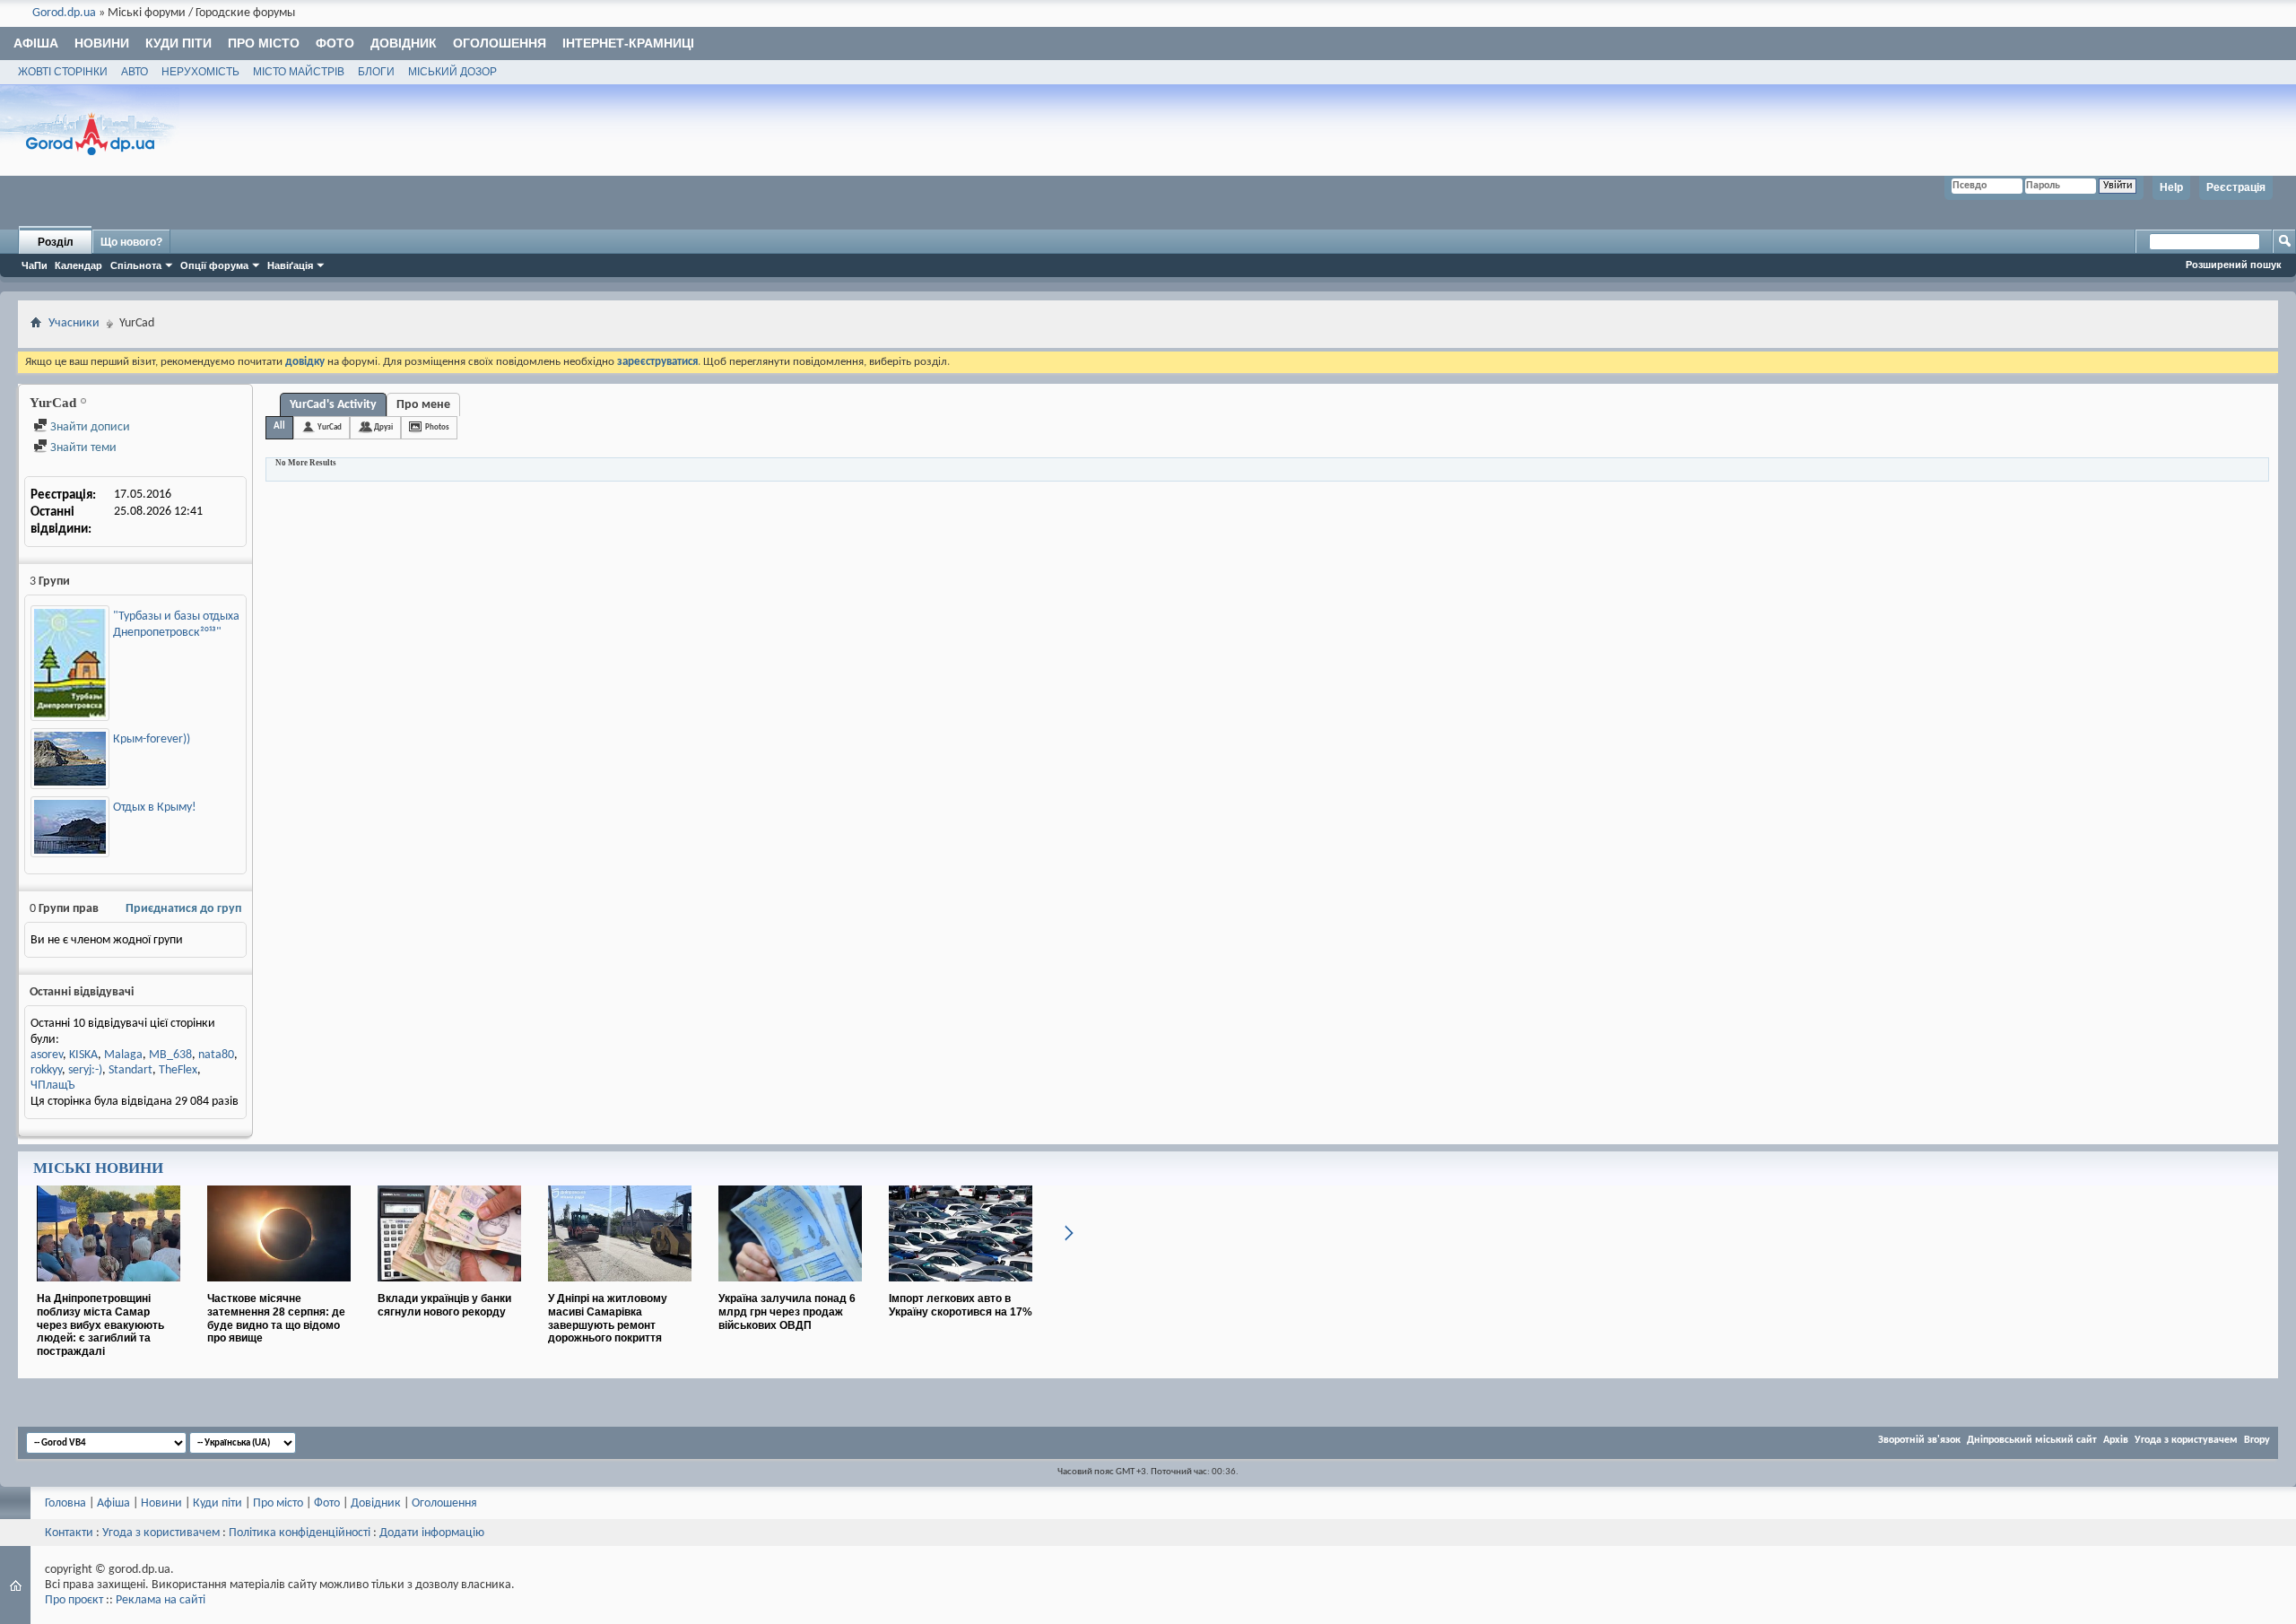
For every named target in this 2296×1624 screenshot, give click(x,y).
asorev (47, 1055)
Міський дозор (452, 72)
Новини (102, 43)
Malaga (123, 1055)
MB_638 (170, 1055)
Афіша (36, 43)
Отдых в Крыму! (155, 808)
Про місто (264, 43)
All (279, 426)
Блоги (376, 72)
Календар (78, 265)
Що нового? (131, 242)
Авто (135, 72)
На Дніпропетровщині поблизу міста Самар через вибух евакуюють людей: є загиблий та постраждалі (100, 1325)
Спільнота (136, 265)
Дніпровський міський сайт (2032, 1440)
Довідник (404, 43)
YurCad (330, 427)
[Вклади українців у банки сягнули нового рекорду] (449, 1289)
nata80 (216, 1055)
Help (2171, 187)
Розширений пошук (2234, 265)
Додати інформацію (432, 1533)
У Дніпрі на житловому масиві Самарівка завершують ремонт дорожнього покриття (608, 1318)
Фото (335, 43)
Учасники (74, 323)
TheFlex (178, 1070)
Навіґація (290, 265)
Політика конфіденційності (300, 1533)
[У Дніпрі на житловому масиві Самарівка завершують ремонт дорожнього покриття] (620, 1289)
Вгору (2257, 1440)
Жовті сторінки (63, 72)
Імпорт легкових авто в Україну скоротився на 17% (961, 1305)
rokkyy (46, 1070)
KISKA (83, 1055)
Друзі (383, 427)
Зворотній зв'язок (1919, 1440)
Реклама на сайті (161, 1600)
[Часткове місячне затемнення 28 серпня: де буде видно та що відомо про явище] (279, 1289)
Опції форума (214, 265)
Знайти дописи (89, 427)
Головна (65, 1503)
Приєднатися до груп (183, 909)
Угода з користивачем (161, 1533)
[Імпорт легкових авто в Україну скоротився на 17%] (961, 1289)
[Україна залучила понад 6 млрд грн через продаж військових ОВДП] (790, 1289)
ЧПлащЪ (53, 1086)
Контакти (69, 1533)
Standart (130, 1070)
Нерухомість (200, 72)
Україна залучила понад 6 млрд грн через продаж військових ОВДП (787, 1312)
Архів (2116, 1440)
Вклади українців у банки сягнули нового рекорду (444, 1305)
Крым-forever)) (152, 739)
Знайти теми (82, 448)
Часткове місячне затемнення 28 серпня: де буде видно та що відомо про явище (276, 1318)
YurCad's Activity (333, 405)
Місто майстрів (299, 72)
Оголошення (500, 43)
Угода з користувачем (2186, 1440)
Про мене (423, 405)
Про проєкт (74, 1600)
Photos (437, 427)
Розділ (56, 242)
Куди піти (178, 43)
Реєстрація (2236, 187)
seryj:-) (85, 1070)
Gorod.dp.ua (64, 13)
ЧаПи (35, 265)
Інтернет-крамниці (628, 43)
